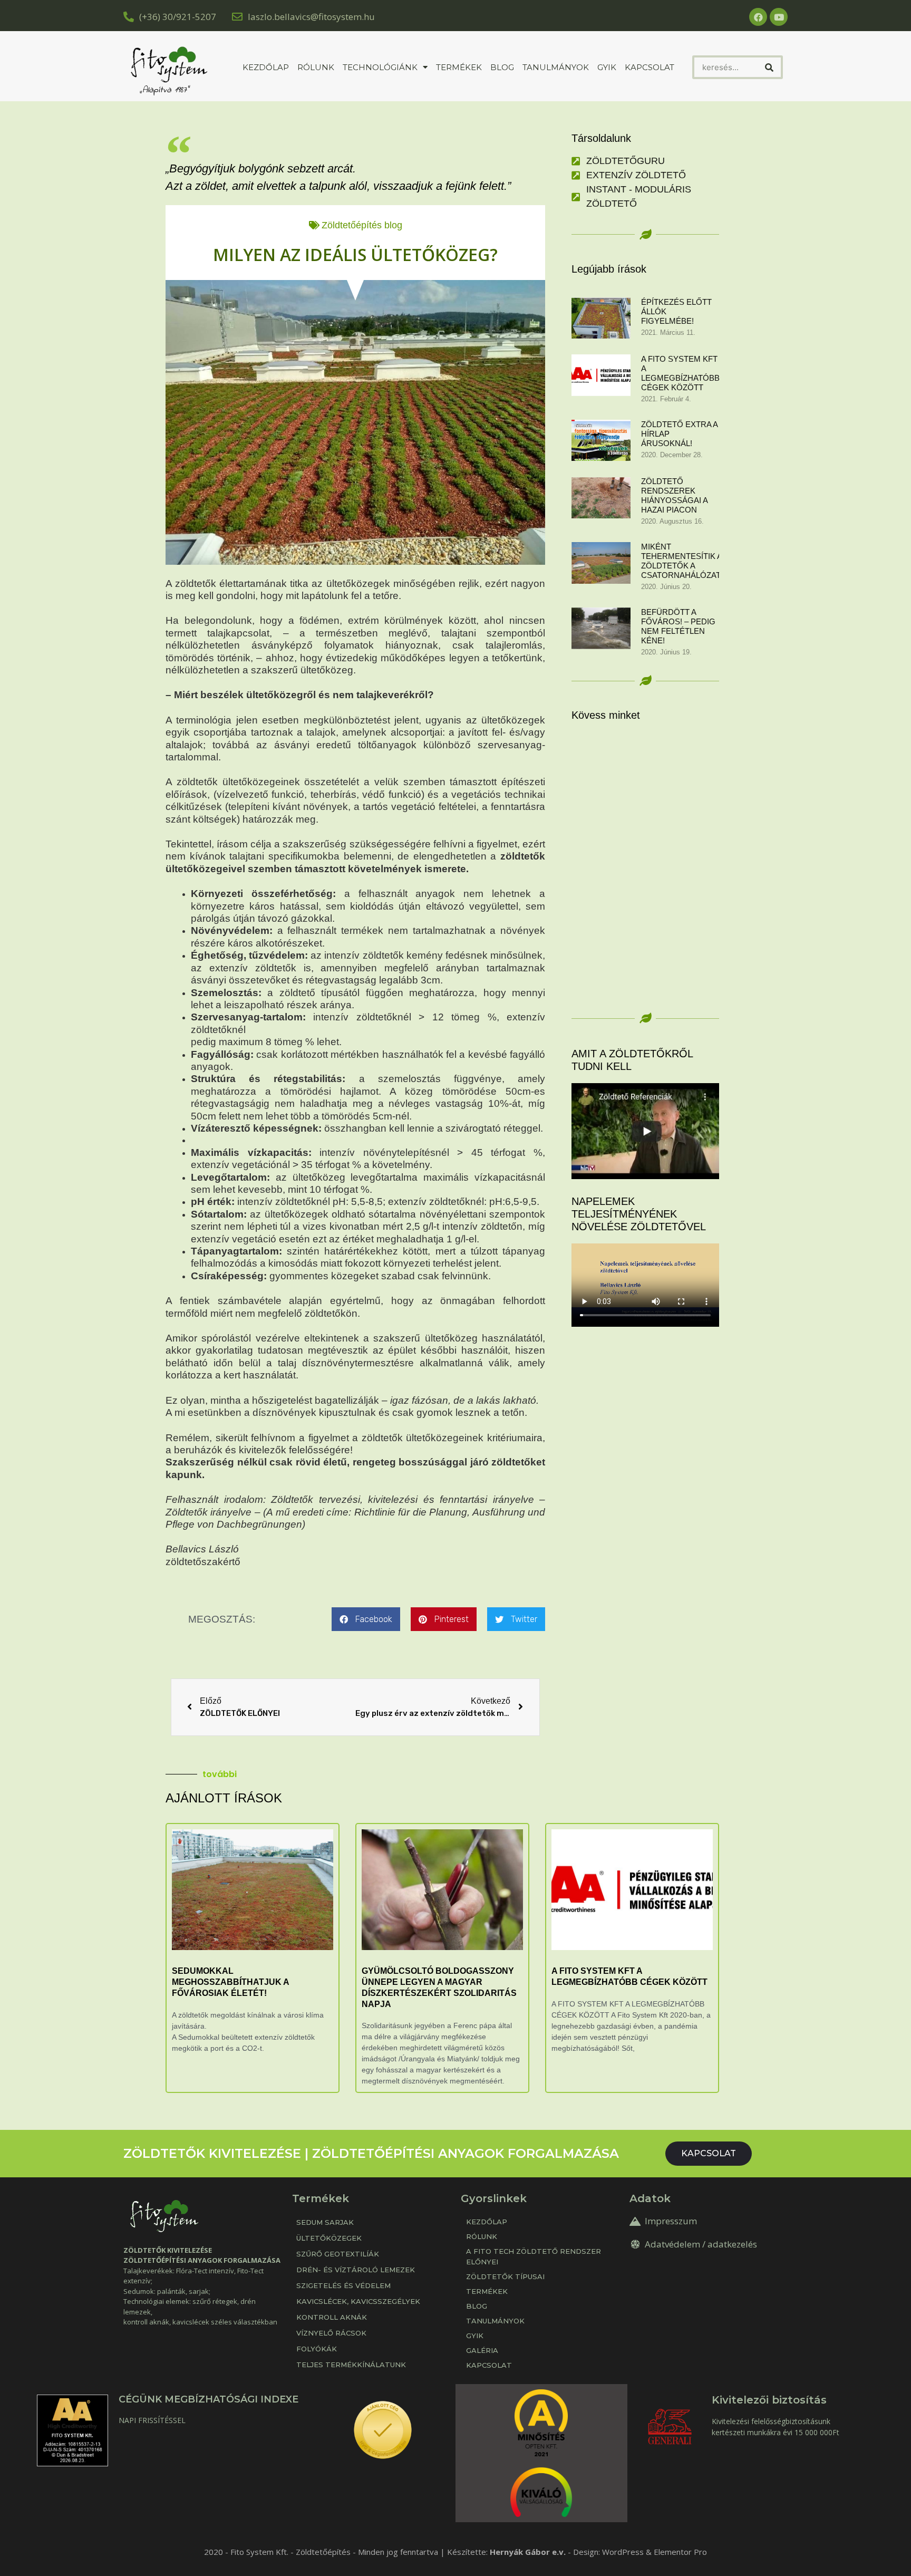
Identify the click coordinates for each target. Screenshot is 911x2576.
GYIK (607, 67)
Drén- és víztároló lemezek (356, 2270)
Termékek (459, 67)
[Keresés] (769, 67)
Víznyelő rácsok (331, 2333)
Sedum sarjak (325, 2222)
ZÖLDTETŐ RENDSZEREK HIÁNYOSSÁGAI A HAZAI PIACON (674, 495)
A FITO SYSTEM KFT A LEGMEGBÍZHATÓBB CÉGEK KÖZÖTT (680, 373)
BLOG (477, 2306)
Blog (502, 67)
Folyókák (317, 2349)
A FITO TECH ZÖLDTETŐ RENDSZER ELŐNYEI (534, 2256)
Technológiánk (380, 67)
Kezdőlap (266, 67)
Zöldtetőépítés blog (362, 225)
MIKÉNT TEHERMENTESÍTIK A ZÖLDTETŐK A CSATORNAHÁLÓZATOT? (689, 561)
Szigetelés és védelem (343, 2285)
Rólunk (316, 67)
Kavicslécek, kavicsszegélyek (358, 2301)
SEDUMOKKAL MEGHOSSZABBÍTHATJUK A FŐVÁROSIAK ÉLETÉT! (230, 1982)
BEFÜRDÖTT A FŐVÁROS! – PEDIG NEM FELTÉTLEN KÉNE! (678, 626)
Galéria (482, 2350)
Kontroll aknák (332, 2317)
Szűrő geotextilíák (338, 2254)
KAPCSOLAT (650, 67)
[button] (366, 1619)
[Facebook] (758, 17)
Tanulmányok (556, 67)
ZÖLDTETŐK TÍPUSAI (505, 2276)
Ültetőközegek (329, 2238)
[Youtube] (779, 17)
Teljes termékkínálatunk (351, 2365)
